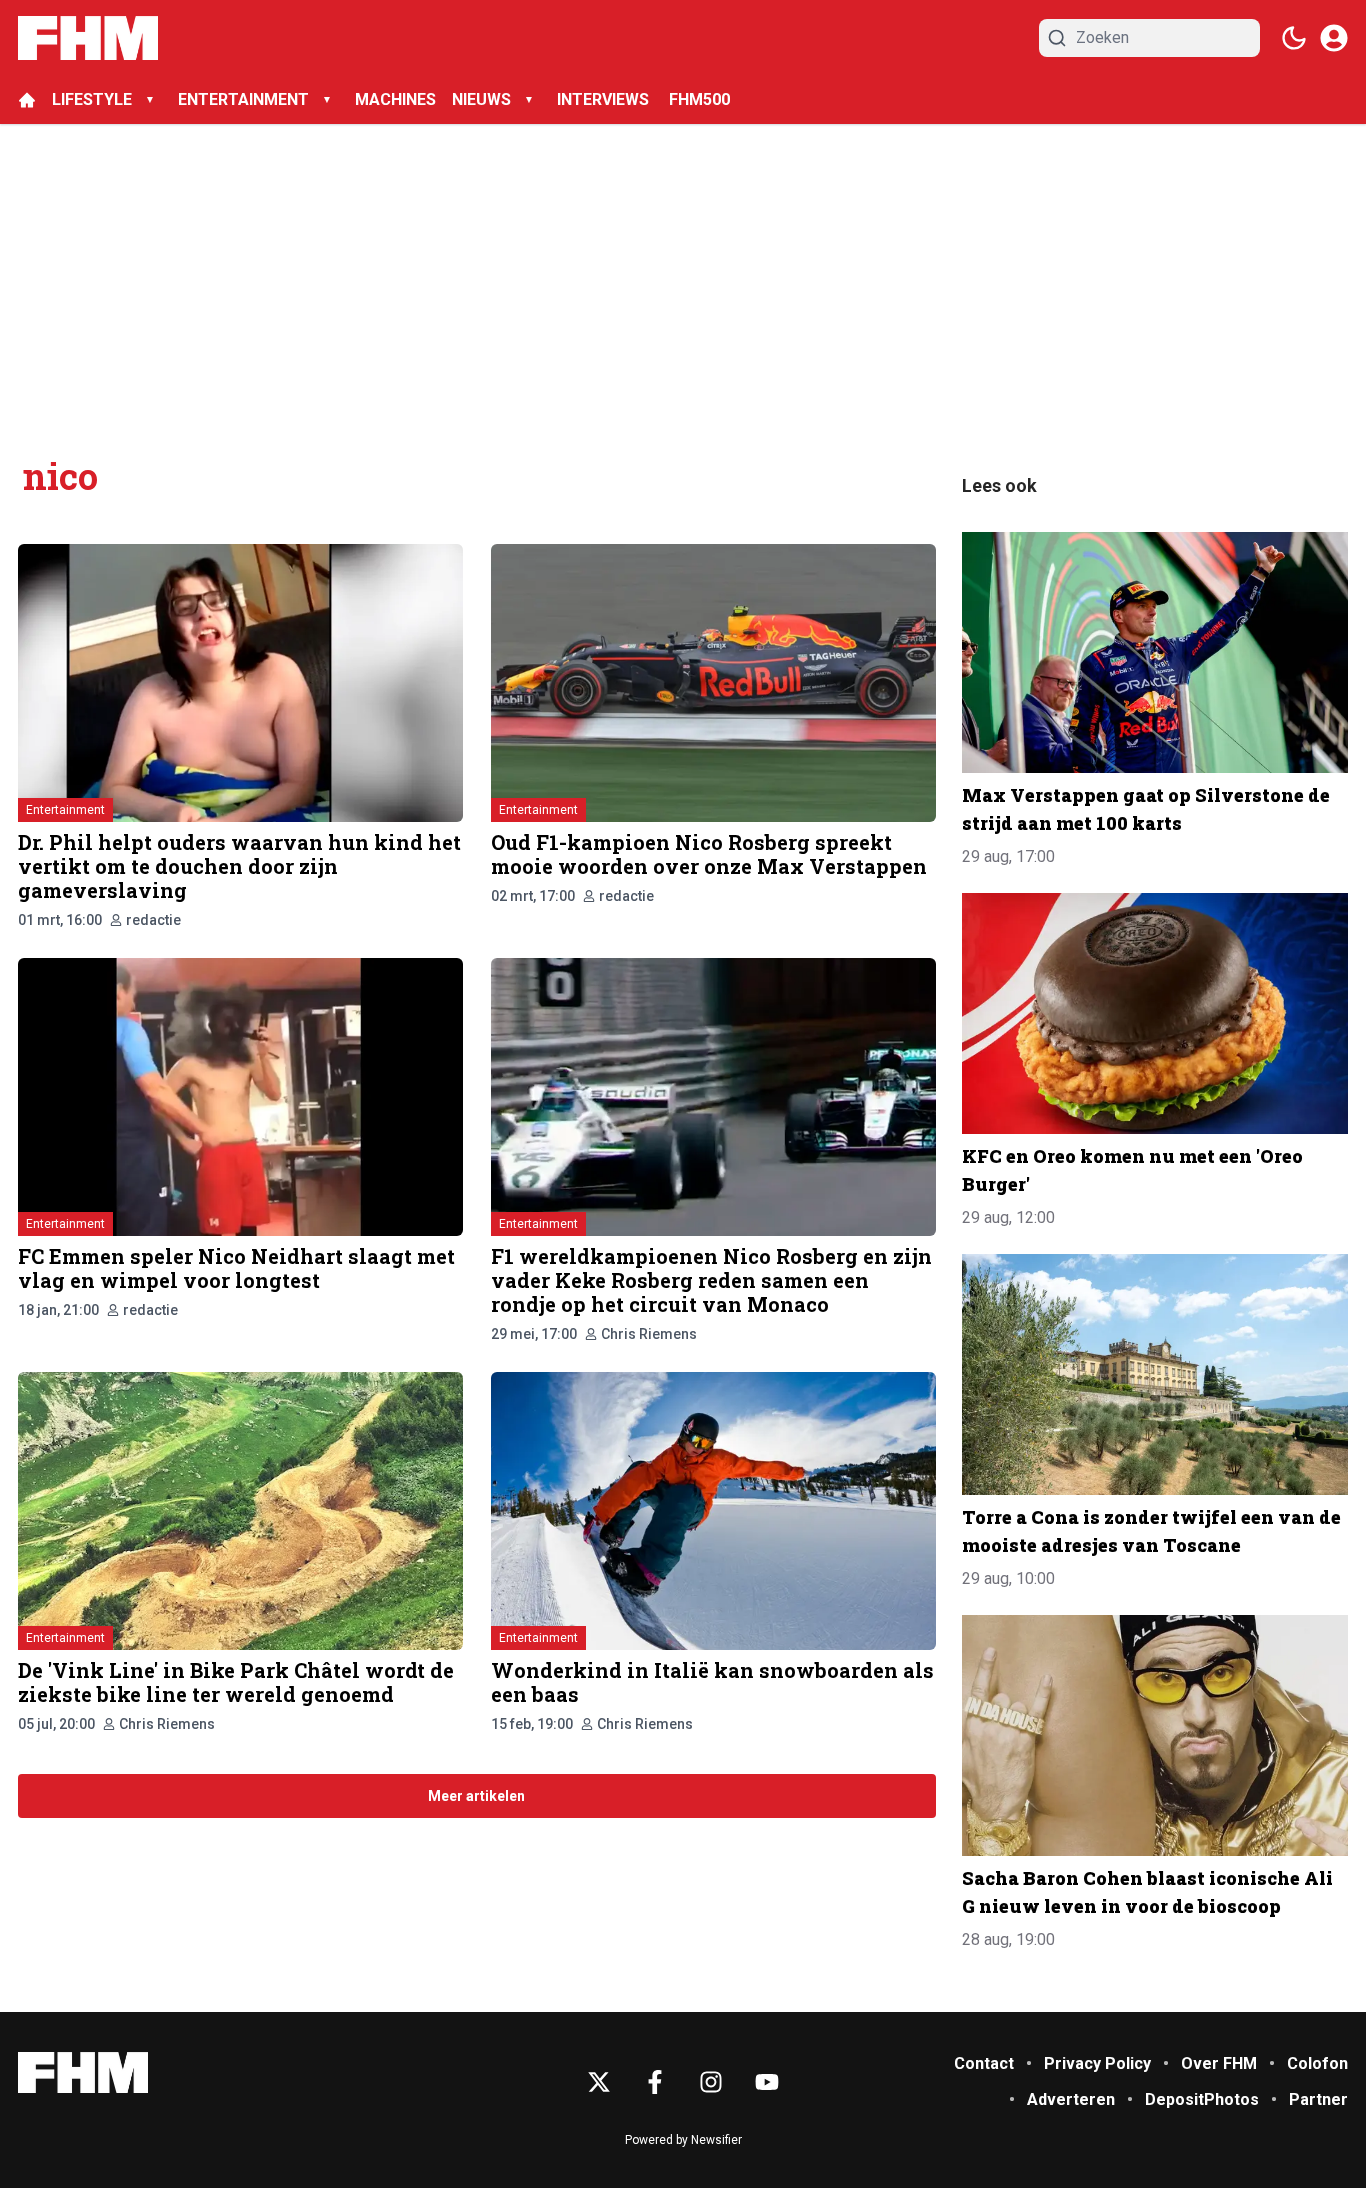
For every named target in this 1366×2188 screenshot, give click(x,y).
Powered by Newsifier (683, 2140)
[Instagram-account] (711, 2082)
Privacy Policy (1097, 2063)
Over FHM (1219, 2063)
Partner (1318, 2099)
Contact (984, 2063)
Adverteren (1071, 2099)
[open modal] (1334, 38)
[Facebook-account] (655, 2082)
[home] (27, 100)
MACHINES (395, 99)
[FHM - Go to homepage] (83, 2072)
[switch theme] (1294, 38)
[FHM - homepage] (88, 38)
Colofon (1317, 2063)
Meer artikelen (476, 1796)
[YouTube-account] (767, 2082)
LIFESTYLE (92, 99)
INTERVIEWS (605, 99)
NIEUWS (481, 99)
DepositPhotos (1202, 2099)
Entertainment (65, 810)
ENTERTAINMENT (243, 99)
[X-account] (599, 2082)
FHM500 (699, 99)
